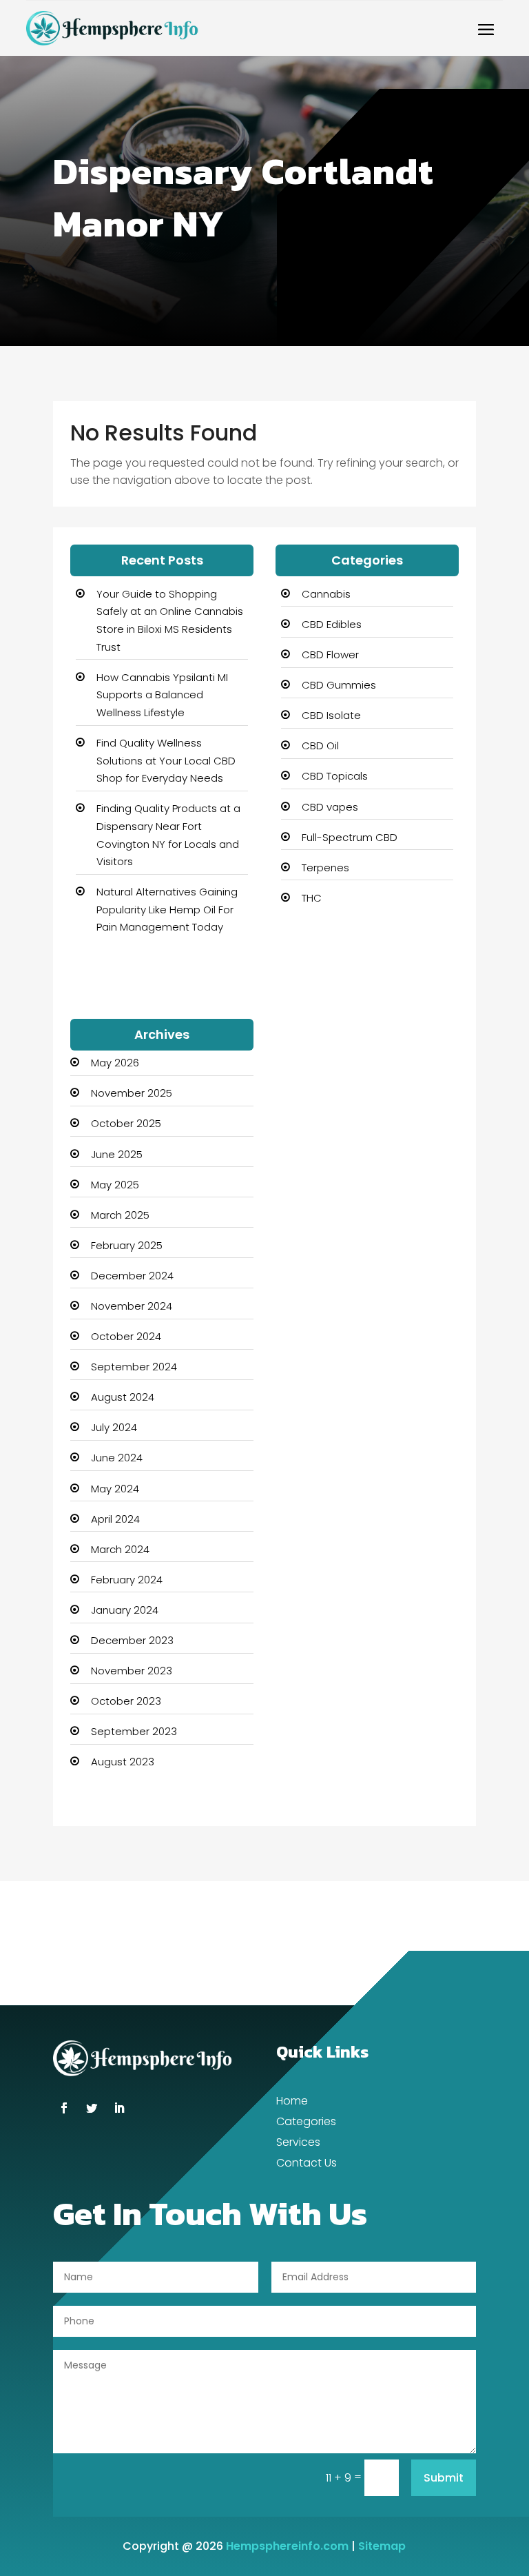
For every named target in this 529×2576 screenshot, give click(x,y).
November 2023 (132, 1671)
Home (292, 2102)
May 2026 (115, 1063)
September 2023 (134, 1731)
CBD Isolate (331, 715)
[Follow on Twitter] (92, 2108)
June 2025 (117, 1154)
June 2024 (117, 1458)
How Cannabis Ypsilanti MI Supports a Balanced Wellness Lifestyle (162, 695)
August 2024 (123, 1397)
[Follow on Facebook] (64, 2108)
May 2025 (115, 1185)
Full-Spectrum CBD (350, 837)
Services (298, 2144)
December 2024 (132, 1276)
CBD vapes (330, 807)
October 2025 (126, 1123)
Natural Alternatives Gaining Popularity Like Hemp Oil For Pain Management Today (167, 909)
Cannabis (326, 594)
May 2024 (115, 1489)
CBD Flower (330, 655)
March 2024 (120, 1549)
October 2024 (126, 1336)
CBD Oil (320, 746)
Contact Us (307, 2164)
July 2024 (114, 1427)
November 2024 (132, 1306)
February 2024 (127, 1580)
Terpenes (325, 868)
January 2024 (125, 1610)
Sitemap (382, 2546)
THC (312, 898)
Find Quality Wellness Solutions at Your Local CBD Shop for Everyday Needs (166, 760)
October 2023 (126, 1701)
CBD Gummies (339, 685)
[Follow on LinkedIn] (119, 2108)
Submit (444, 2478)
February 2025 (127, 1245)
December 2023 (132, 1640)
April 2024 (115, 1519)
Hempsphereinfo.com (287, 2546)
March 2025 (120, 1215)
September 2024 (134, 1367)
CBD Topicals (335, 776)
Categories (306, 2123)
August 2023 (123, 1762)
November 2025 (132, 1093)
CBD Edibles (332, 624)
